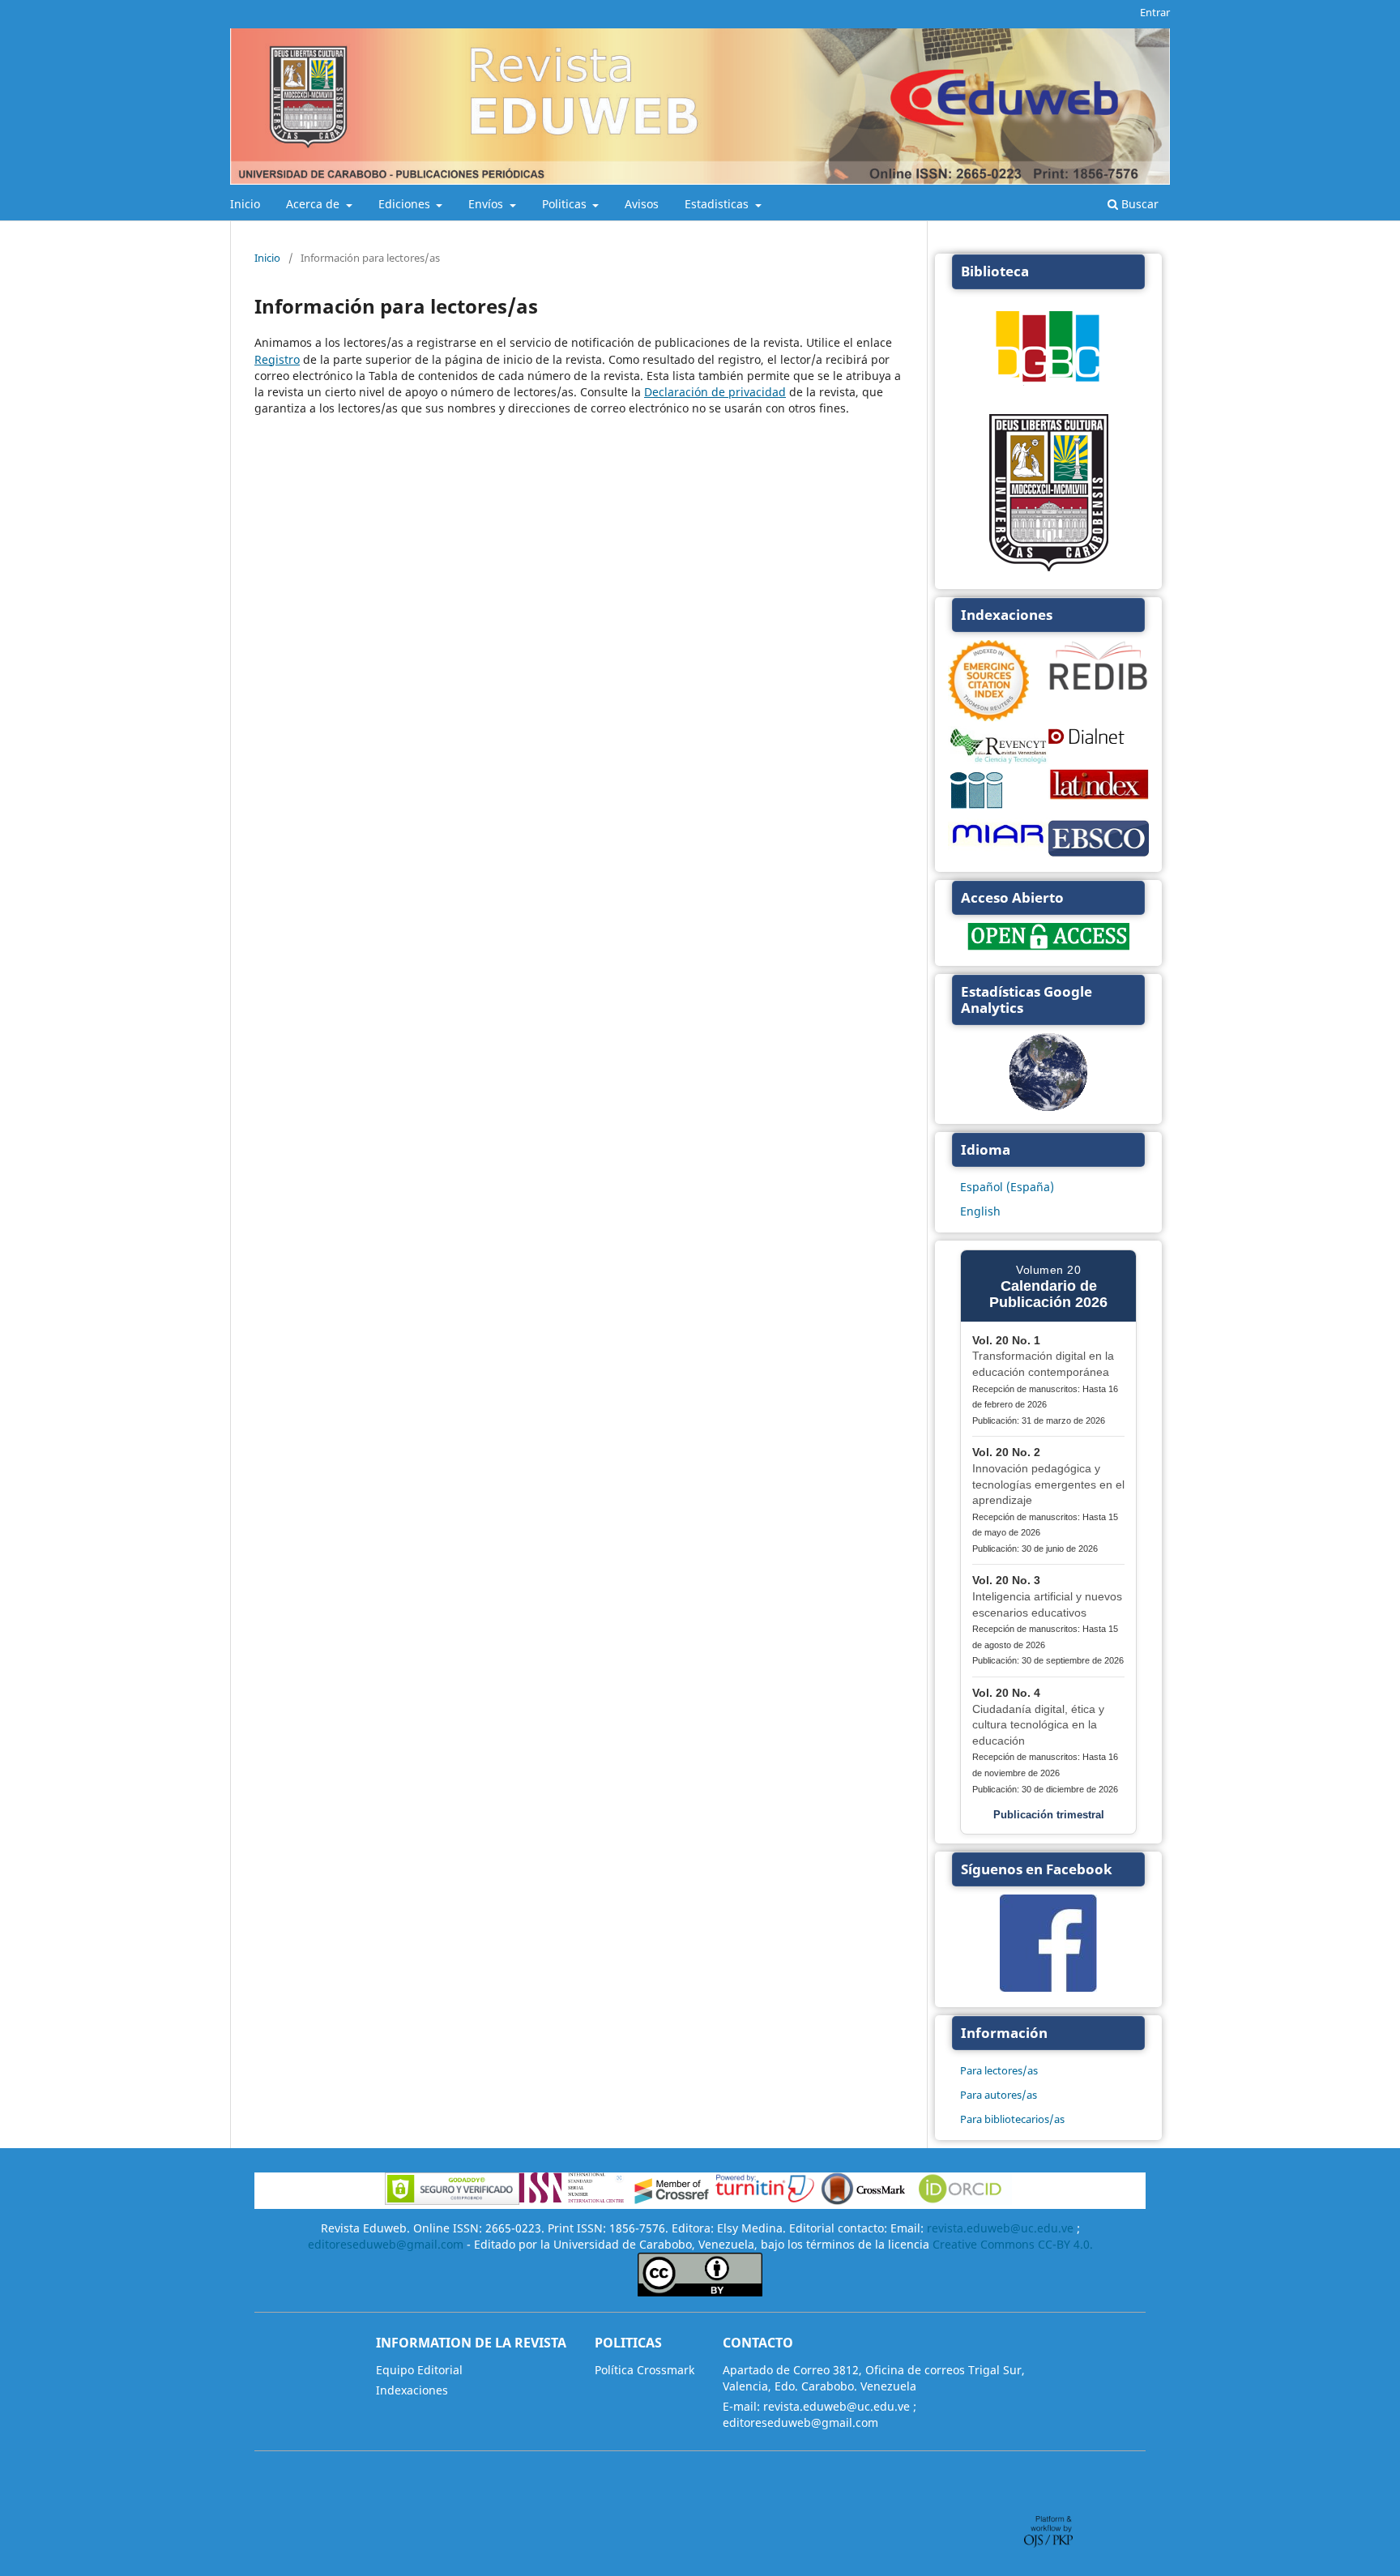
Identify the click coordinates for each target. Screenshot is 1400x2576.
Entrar (1155, 12)
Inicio (245, 204)
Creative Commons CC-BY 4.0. (1013, 2244)
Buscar (1138, 204)
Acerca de (314, 204)
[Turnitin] (765, 2200)
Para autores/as (999, 2095)
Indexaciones (412, 2390)
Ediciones (406, 204)
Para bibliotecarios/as (1012, 2119)
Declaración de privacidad (715, 392)
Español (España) (1007, 1187)
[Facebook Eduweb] (1048, 1987)
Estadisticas (718, 204)
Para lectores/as (999, 2070)
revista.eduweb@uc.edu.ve (1000, 2228)
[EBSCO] (1099, 854)
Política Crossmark (645, 2370)
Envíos (487, 204)
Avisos (642, 204)
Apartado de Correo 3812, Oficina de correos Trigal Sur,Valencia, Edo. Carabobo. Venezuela (874, 2378)
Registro (277, 359)
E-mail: (741, 2406)
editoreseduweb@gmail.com (386, 2244)
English (980, 1211)
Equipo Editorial (419, 2370)
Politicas (566, 204)
